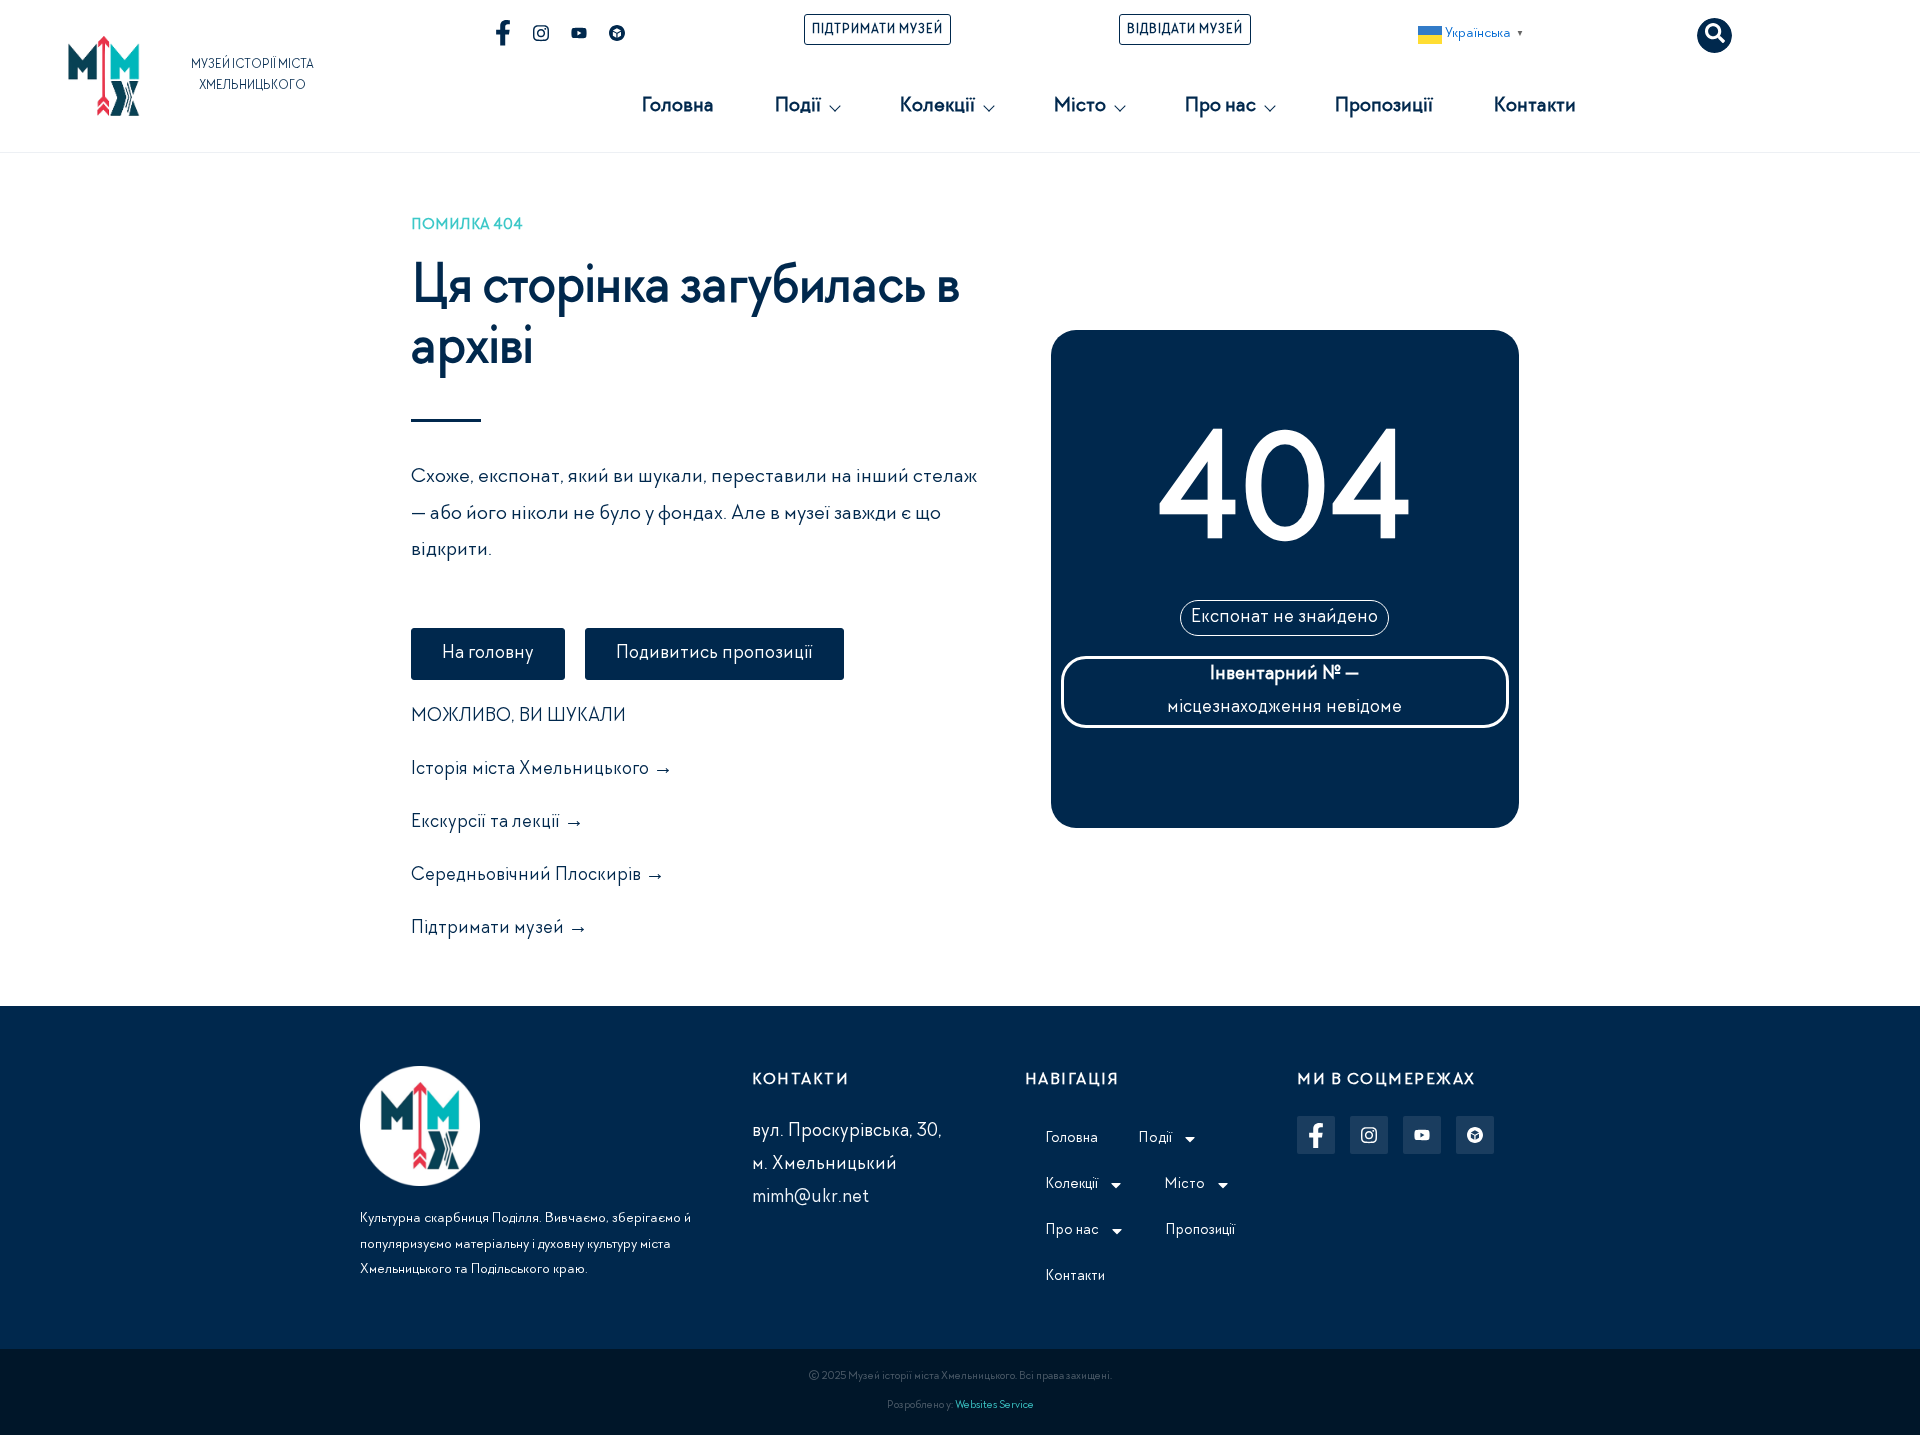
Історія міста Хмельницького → (542, 770)
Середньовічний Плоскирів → (538, 876)
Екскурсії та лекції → (497, 823)
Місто (1079, 107)
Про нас (1220, 107)
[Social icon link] (503, 33)
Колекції (937, 107)
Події (797, 107)
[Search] (1714, 35)
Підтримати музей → (499, 929)
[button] (1473, 35)
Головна (677, 107)
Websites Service (994, 1406)
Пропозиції (1383, 107)
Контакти (1534, 107)
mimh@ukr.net (810, 1198)
